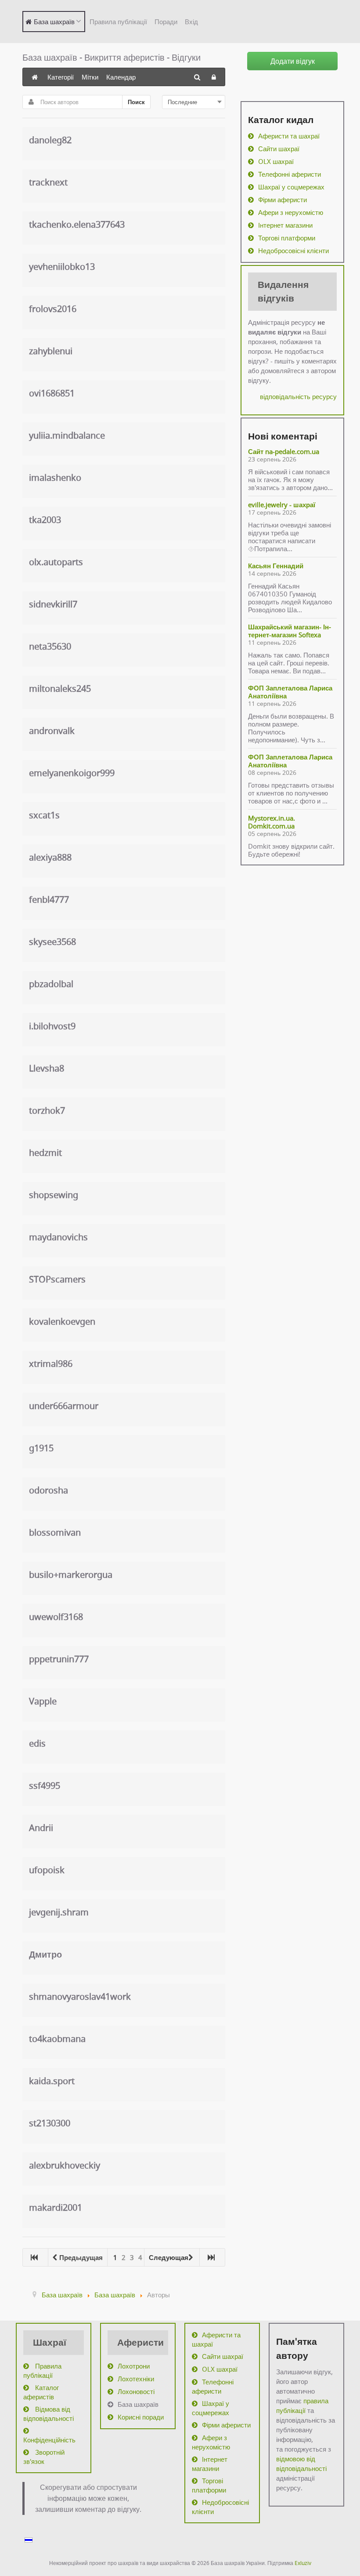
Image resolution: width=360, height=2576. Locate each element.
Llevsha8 (47, 1068)
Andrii (41, 1828)
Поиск (136, 102)
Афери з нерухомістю (291, 212)
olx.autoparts (56, 562)
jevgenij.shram (59, 1912)
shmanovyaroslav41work (80, 1996)
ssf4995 (45, 1786)
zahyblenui (51, 351)
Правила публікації (118, 22)
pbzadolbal (51, 984)
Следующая (169, 2257)
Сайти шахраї (279, 149)
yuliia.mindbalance (67, 435)
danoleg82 (50, 140)
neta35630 (50, 646)
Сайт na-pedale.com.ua (284, 451)
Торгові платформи (287, 238)
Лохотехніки (136, 2379)
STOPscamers (57, 1279)
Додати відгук (293, 61)
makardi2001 (56, 2207)
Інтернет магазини (285, 225)
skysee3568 (52, 942)
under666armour (64, 1406)
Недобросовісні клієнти (293, 251)
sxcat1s (44, 815)
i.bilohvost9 (52, 1026)
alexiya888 (50, 857)
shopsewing (54, 1195)
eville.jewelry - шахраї (282, 505)
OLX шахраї (276, 161)
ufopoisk (47, 1870)
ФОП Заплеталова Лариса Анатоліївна (290, 692)
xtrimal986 (51, 1364)
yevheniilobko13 (62, 267)
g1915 (41, 1448)
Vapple (43, 1701)
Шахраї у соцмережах (291, 187)
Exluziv (303, 2563)
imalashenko (55, 478)
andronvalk (52, 731)
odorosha (49, 1490)
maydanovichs (58, 1237)
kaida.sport (52, 2081)
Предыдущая (81, 2257)
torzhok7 (47, 1110)
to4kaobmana (57, 2039)
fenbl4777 (49, 899)
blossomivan (55, 1532)
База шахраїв (138, 2404)
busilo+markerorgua (71, 1575)
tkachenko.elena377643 (77, 224)
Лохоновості (136, 2391)
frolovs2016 (53, 309)
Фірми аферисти (283, 200)
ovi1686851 (52, 393)
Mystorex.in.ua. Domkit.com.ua (272, 822)
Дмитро (45, 1954)
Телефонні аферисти (290, 174)
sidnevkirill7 (53, 604)
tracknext (48, 182)
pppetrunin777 (59, 1659)
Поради (166, 22)
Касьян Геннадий (276, 566)
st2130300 (50, 2123)
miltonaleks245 (60, 689)
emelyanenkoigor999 (72, 773)
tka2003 (45, 520)
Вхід (191, 22)
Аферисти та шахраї (289, 136)
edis (37, 1743)
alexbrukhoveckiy (65, 2165)
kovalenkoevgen (62, 1321)
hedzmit (45, 1153)
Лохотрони (134, 2366)
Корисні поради (141, 2417)
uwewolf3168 (56, 1617)
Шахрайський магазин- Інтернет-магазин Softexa (290, 631)
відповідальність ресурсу (298, 396)
